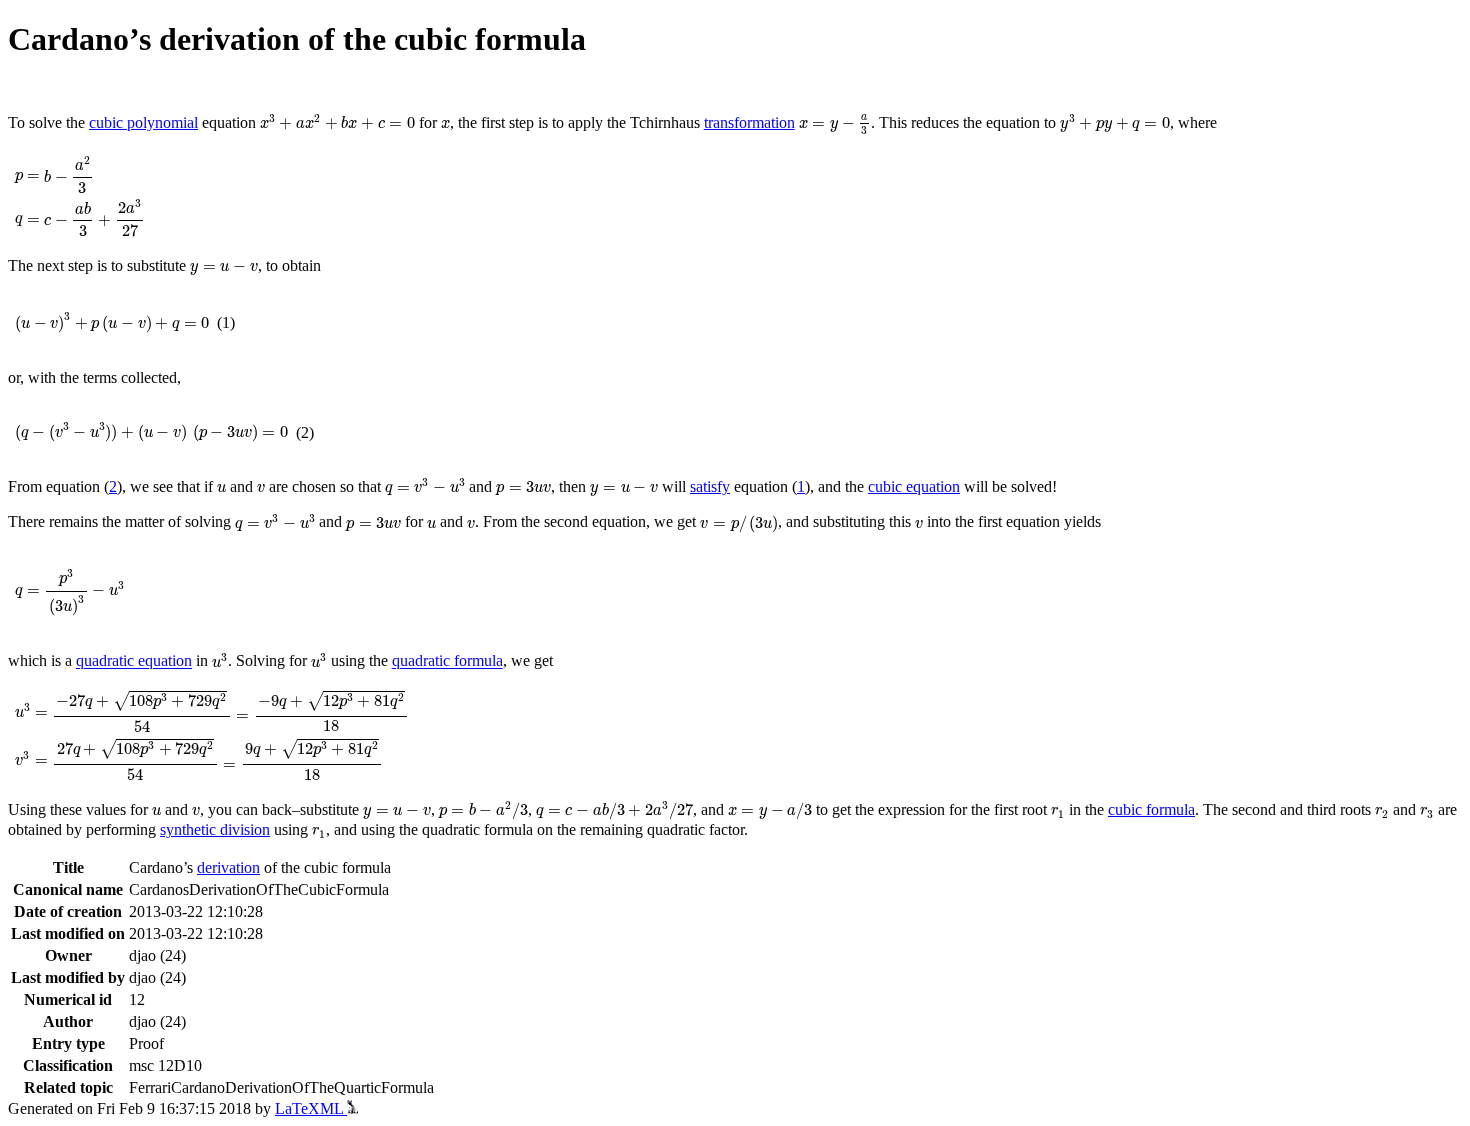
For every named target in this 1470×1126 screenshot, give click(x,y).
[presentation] (337, 122)
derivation (228, 867)
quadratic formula (447, 661)
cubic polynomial (143, 122)
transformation (749, 122)
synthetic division (215, 829)
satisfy (710, 486)
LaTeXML (311, 1108)
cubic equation (914, 486)
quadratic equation (134, 661)
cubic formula (1151, 809)
